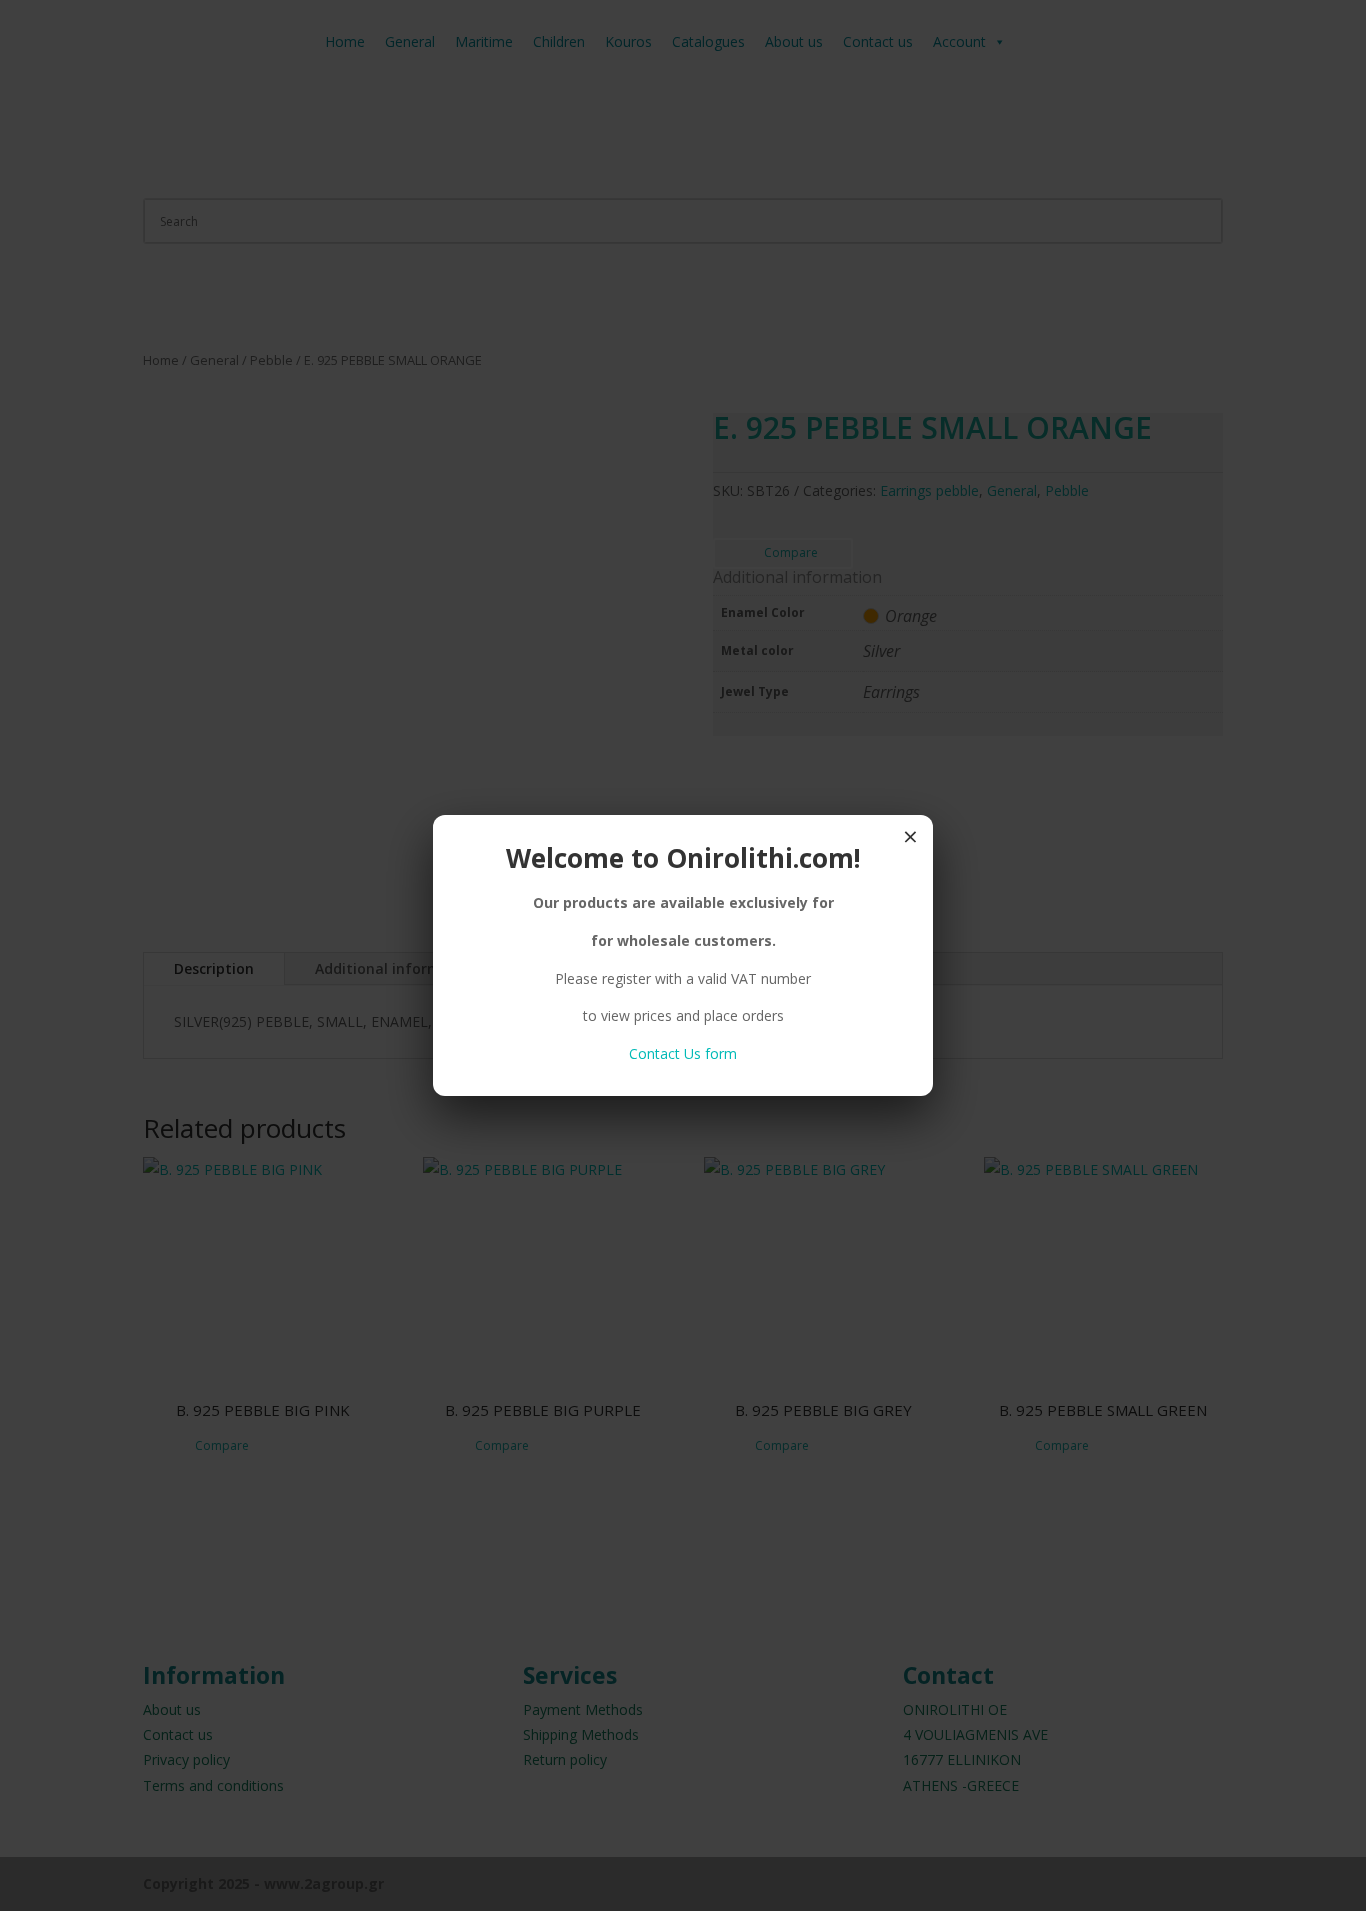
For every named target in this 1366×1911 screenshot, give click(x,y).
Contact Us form (683, 1053)
